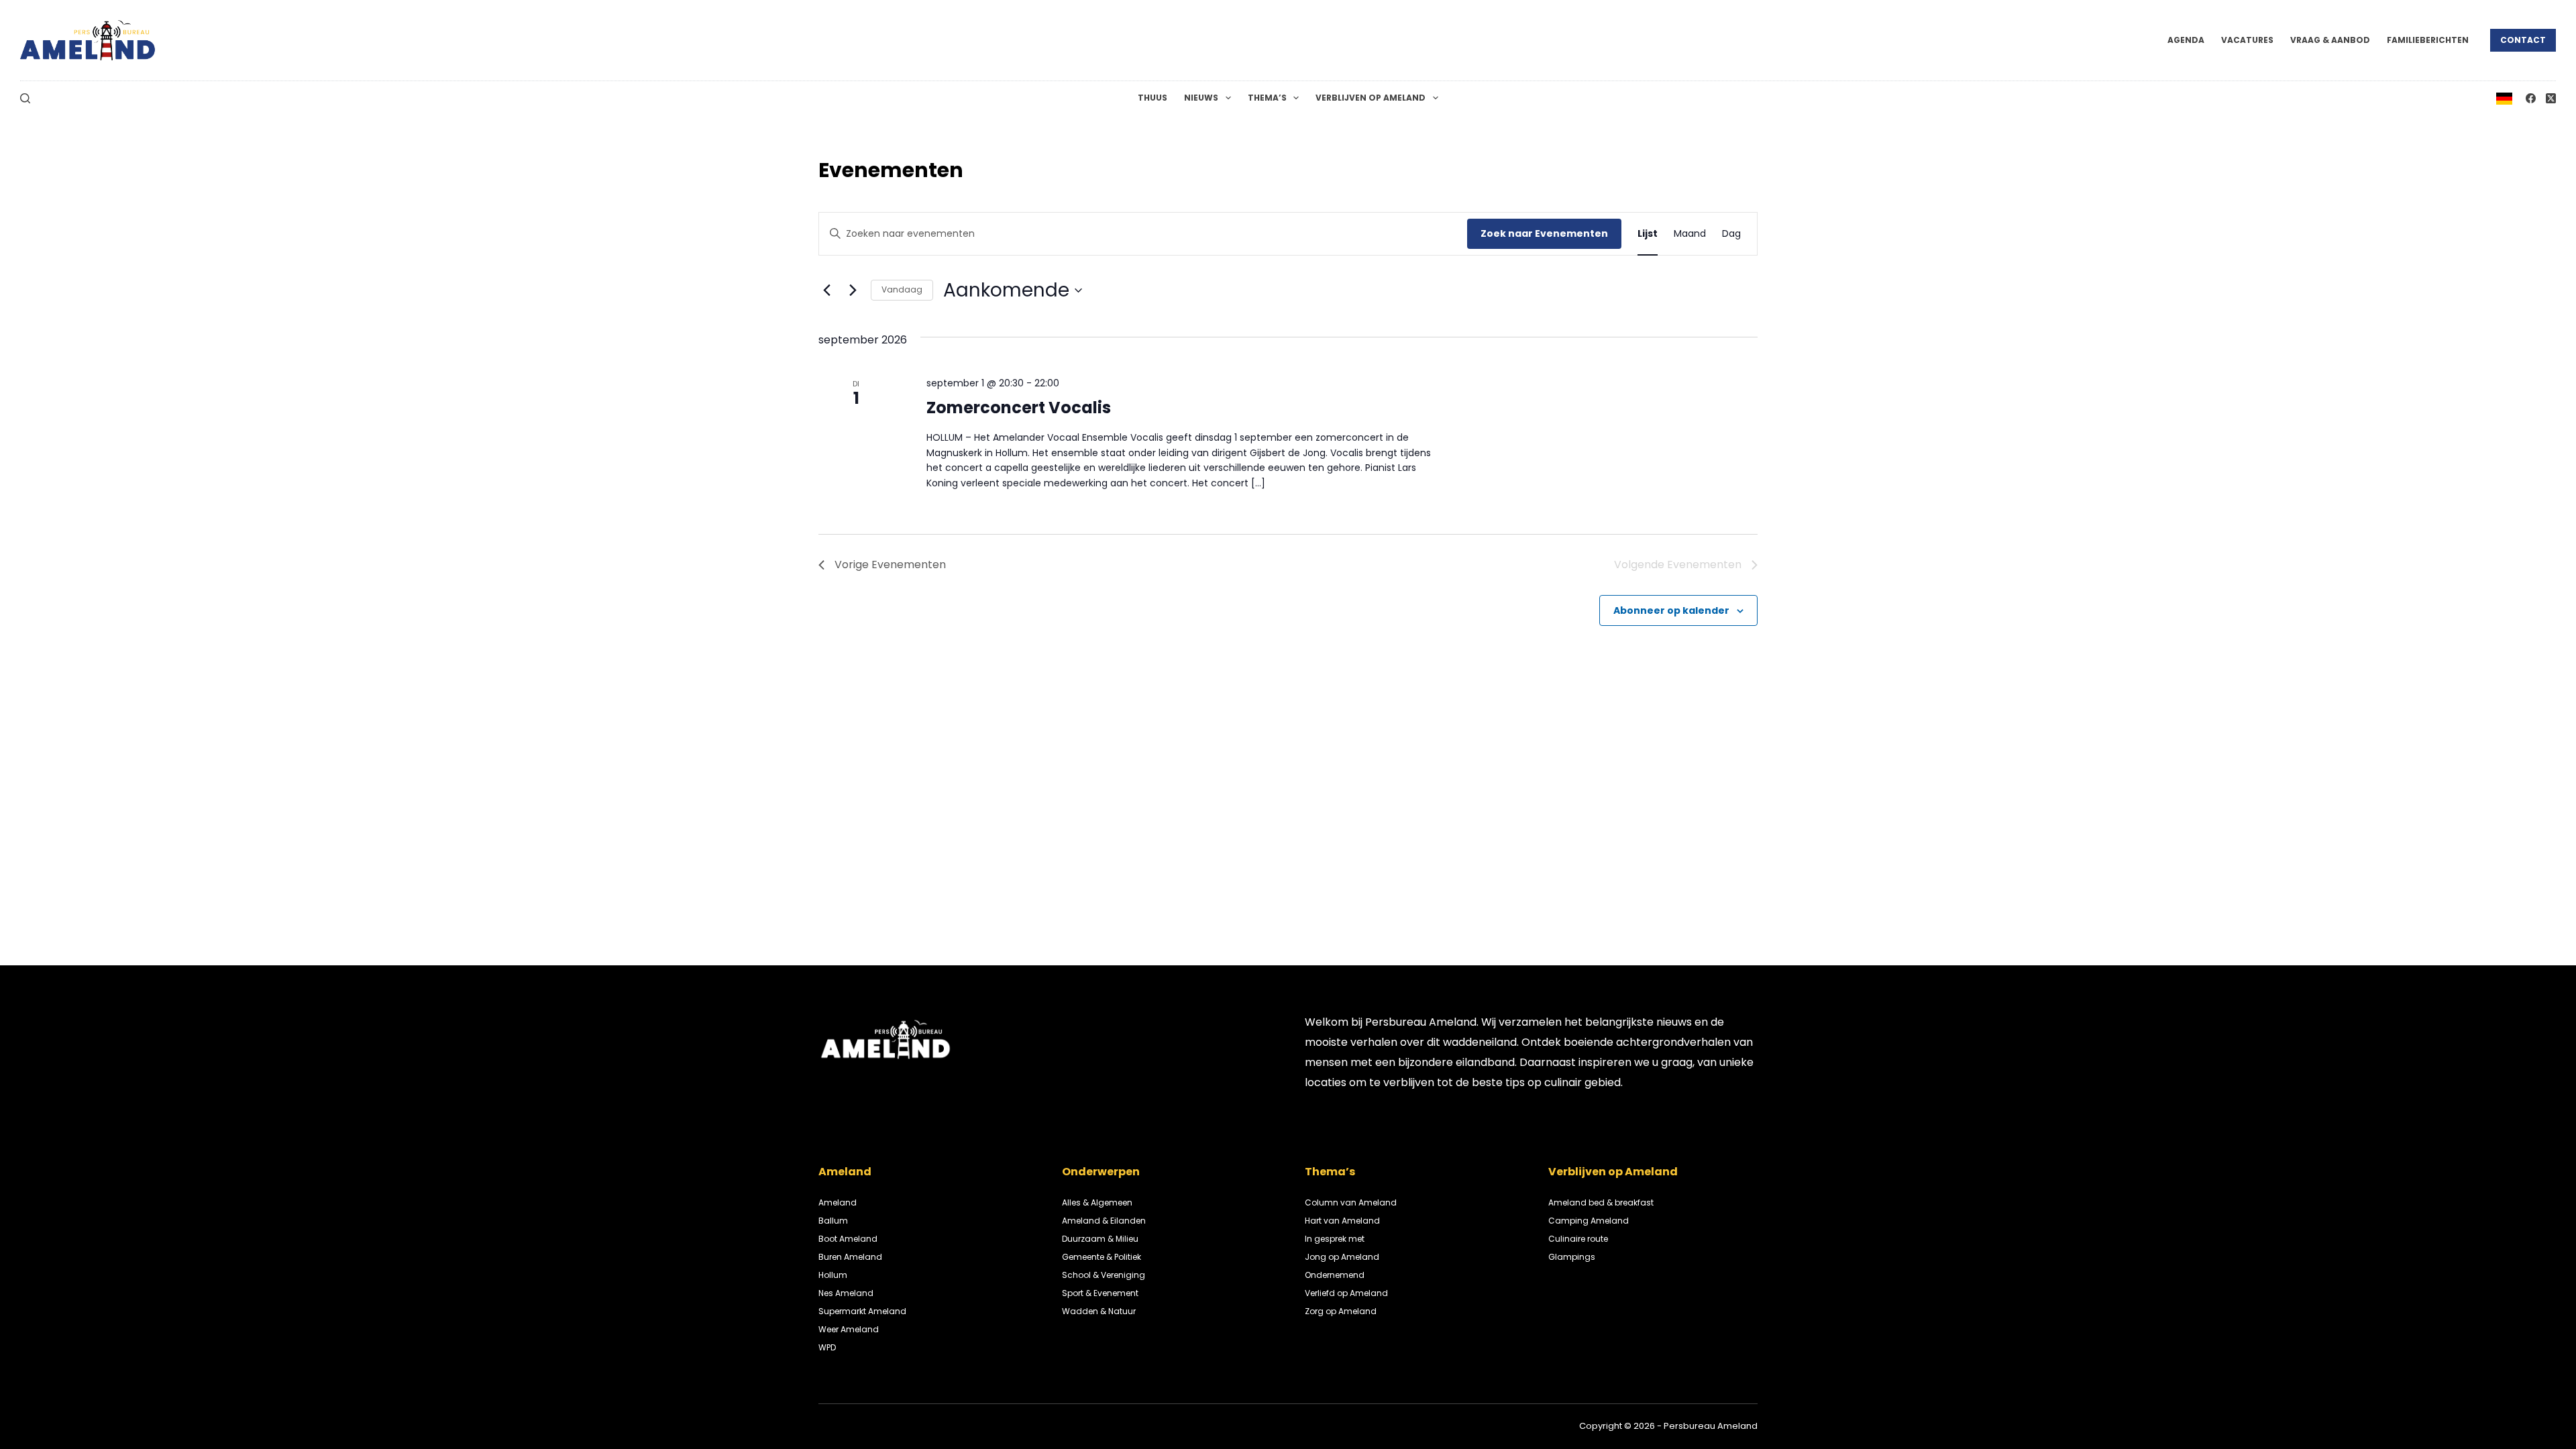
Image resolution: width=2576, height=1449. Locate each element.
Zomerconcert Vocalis (1019, 408)
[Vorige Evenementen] (826, 290)
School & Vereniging (1104, 1275)
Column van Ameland (1351, 1202)
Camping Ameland (1589, 1221)
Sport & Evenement (1100, 1293)
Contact (2523, 40)
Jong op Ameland (1342, 1257)
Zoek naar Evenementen (1544, 233)
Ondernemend (1335, 1275)
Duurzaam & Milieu (1100, 1239)
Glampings (1572, 1257)
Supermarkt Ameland (862, 1311)
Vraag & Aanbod (2330, 40)
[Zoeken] (25, 98)
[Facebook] (2531, 98)
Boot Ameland (848, 1239)
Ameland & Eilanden (1104, 1221)
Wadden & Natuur (1099, 1311)
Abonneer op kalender (1671, 610)
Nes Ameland (846, 1293)
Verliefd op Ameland (1346, 1293)
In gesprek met (1335, 1239)
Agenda (2186, 40)
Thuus (1152, 98)
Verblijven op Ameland (1371, 98)
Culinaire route (1578, 1239)
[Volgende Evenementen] (853, 290)
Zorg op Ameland (1341, 1311)
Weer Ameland (849, 1329)
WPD (827, 1347)
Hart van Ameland (1342, 1221)
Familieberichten (2428, 40)
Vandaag (902, 289)
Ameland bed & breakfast (1601, 1202)
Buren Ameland (850, 1257)
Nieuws (1201, 98)
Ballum (833, 1221)
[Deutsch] (2504, 98)
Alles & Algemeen (1097, 1202)
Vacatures (2247, 40)
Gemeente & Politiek (1102, 1257)
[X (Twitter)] (2551, 98)
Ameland (838, 1202)
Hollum (833, 1275)
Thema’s (1267, 98)
